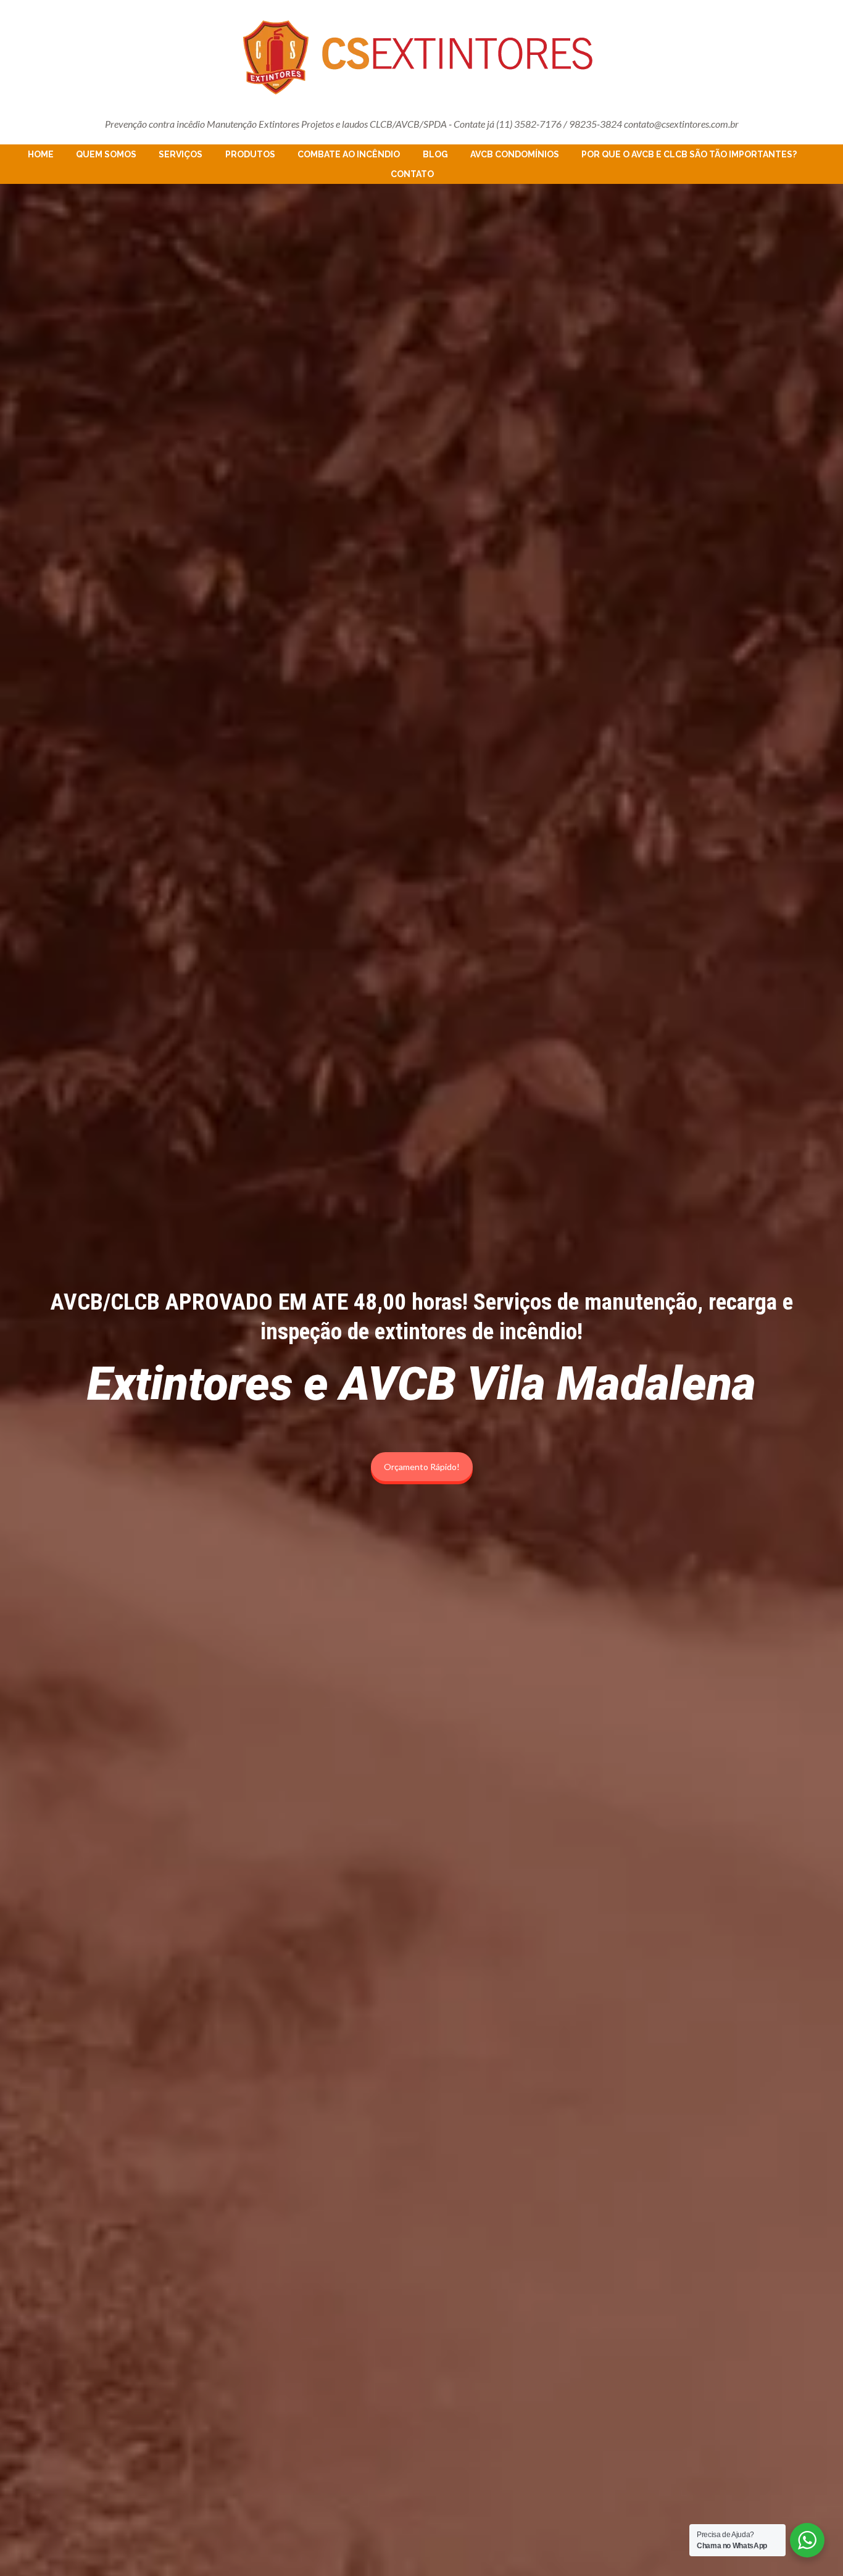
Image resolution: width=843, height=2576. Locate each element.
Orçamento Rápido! (422, 1467)
